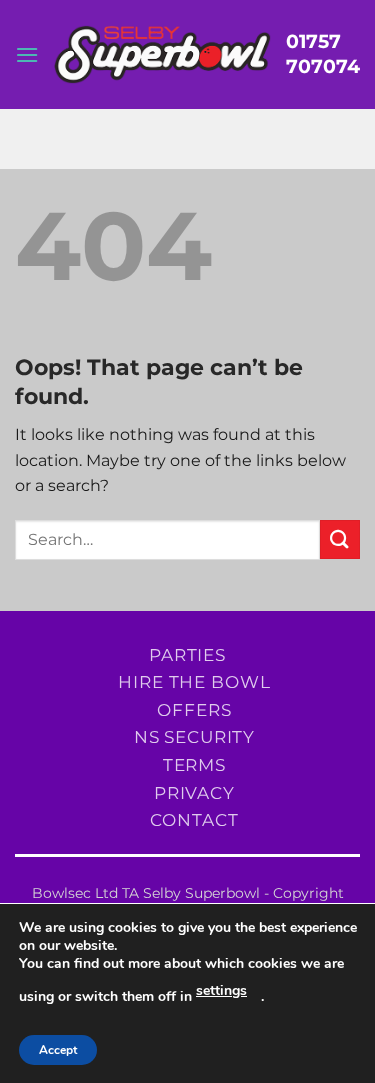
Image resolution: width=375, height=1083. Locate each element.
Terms (194, 764)
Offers (194, 709)
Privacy (194, 792)
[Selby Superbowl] (162, 54)
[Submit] (340, 539)
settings (221, 990)
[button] (27, 54)
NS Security (195, 736)
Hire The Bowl (194, 681)
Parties (187, 654)
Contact (194, 819)
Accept (58, 1050)
